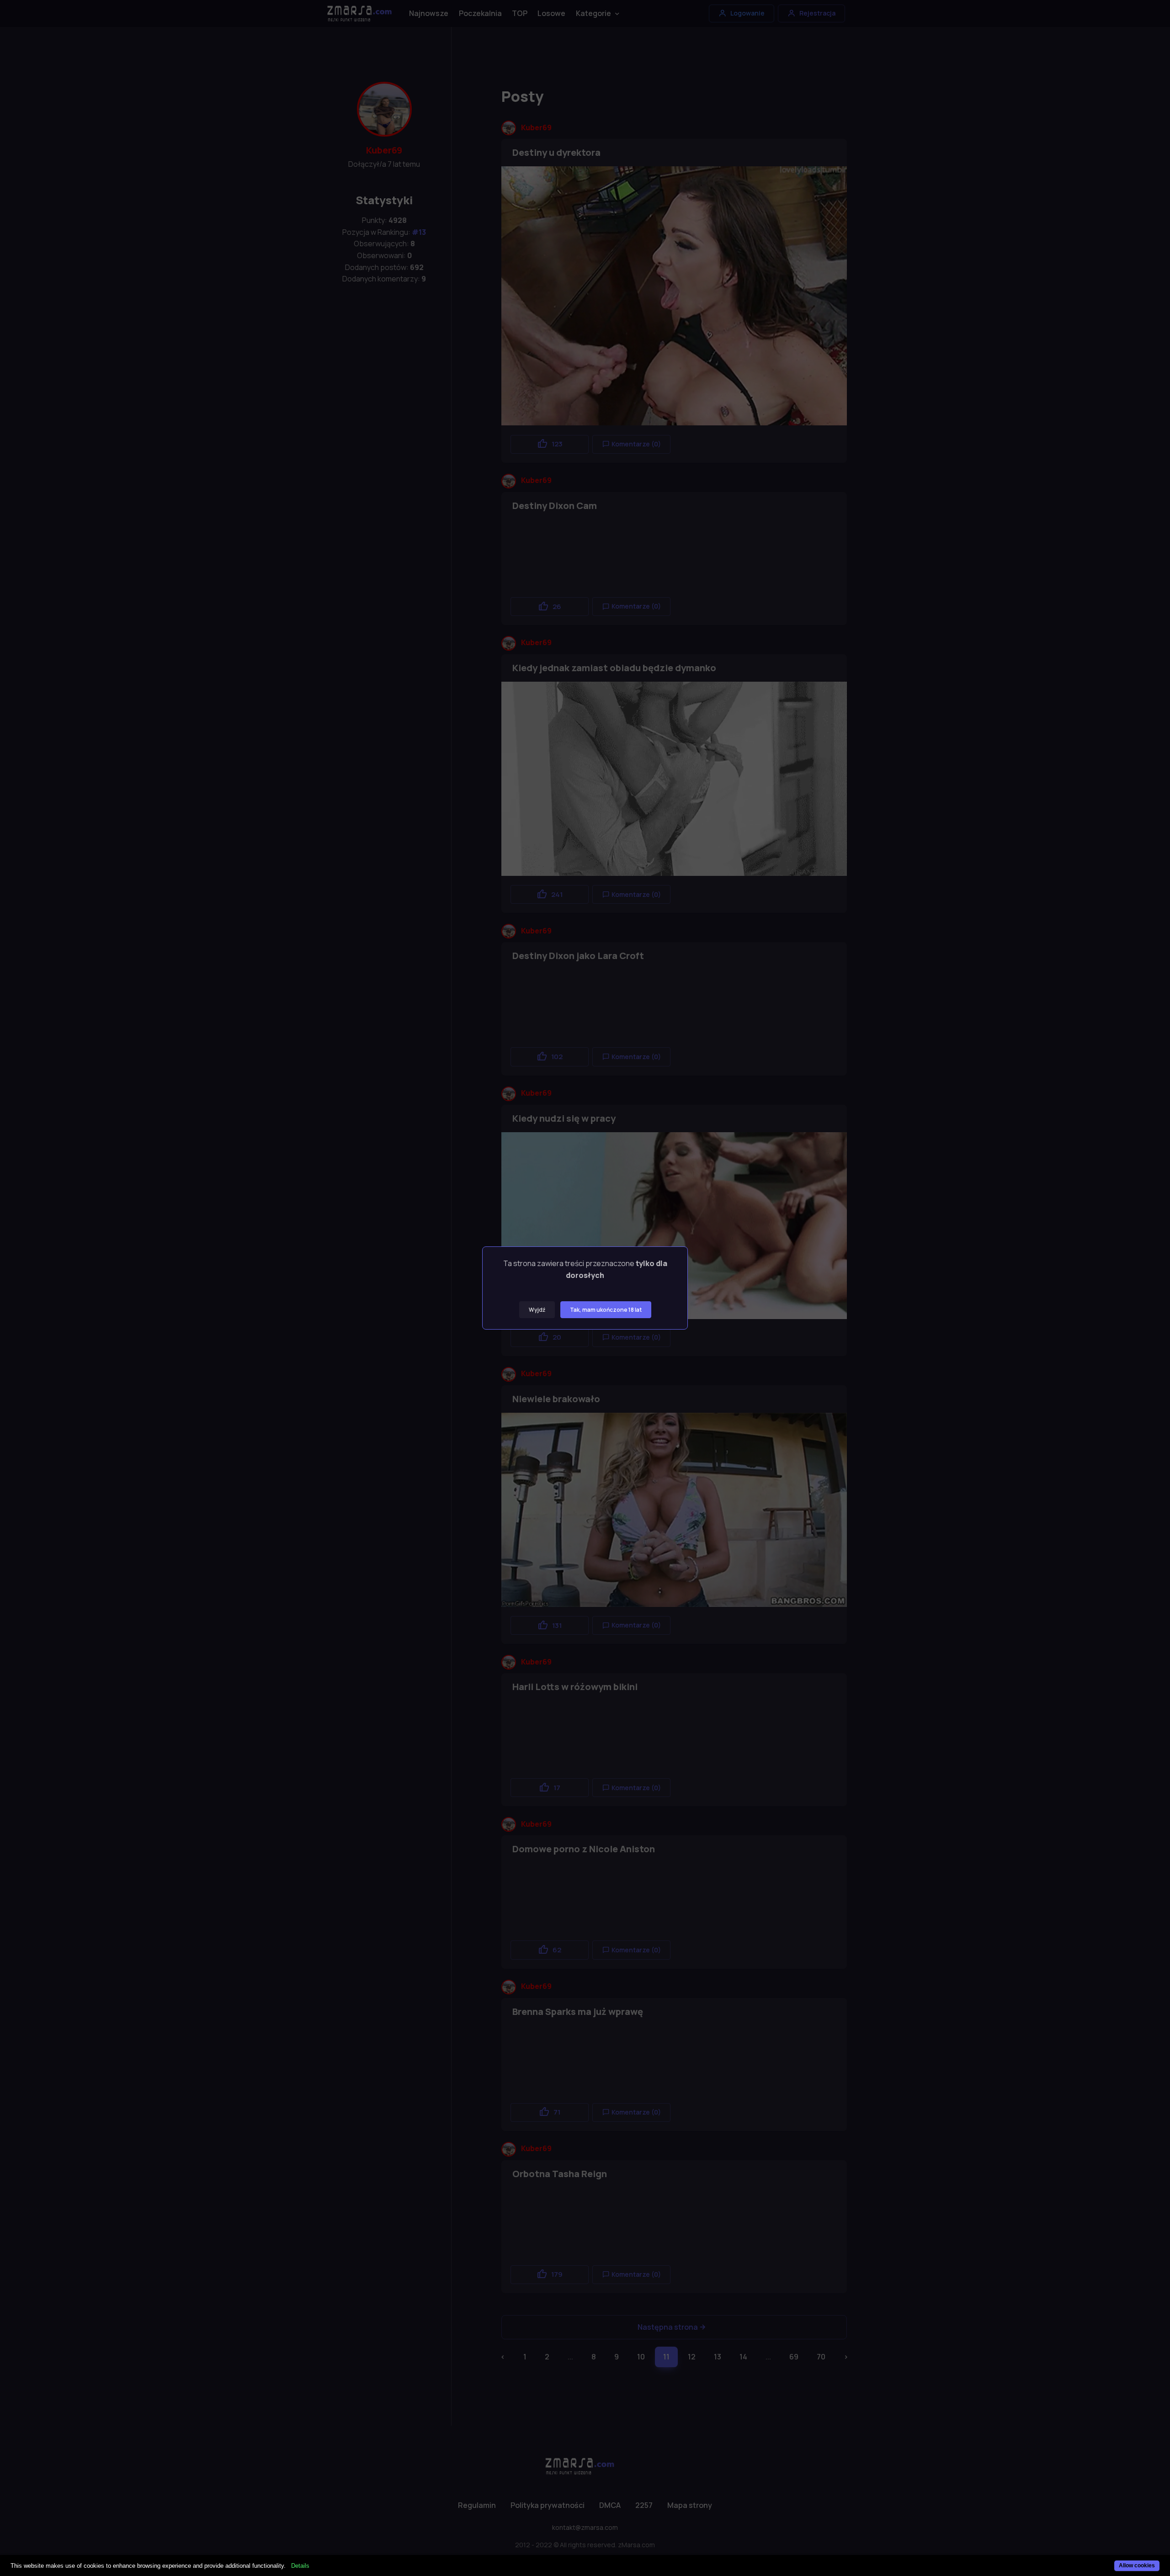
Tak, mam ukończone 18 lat (606, 1310)
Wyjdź (537, 1310)
